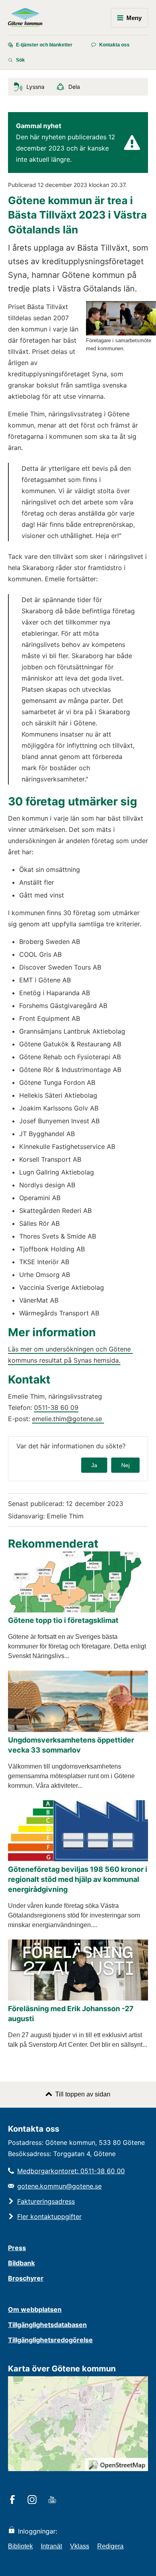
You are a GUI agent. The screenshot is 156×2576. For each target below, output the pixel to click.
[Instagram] (33, 2500)
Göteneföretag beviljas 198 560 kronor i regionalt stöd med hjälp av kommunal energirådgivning (78, 1879)
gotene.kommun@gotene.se (59, 2186)
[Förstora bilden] (121, 333)
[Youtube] (53, 2500)
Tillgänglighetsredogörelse (50, 2340)
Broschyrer (26, 2278)
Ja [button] (94, 1465)
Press (17, 2248)
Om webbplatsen (35, 2309)
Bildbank (21, 2263)
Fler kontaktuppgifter (49, 2217)
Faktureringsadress (46, 2201)
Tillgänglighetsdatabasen (47, 2325)
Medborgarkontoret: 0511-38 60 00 (71, 2171)
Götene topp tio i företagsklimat (63, 1620)
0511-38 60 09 (56, 1407)
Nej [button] (125, 1465)
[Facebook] (14, 2500)
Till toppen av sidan (83, 2094)
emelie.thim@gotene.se (68, 1419)
